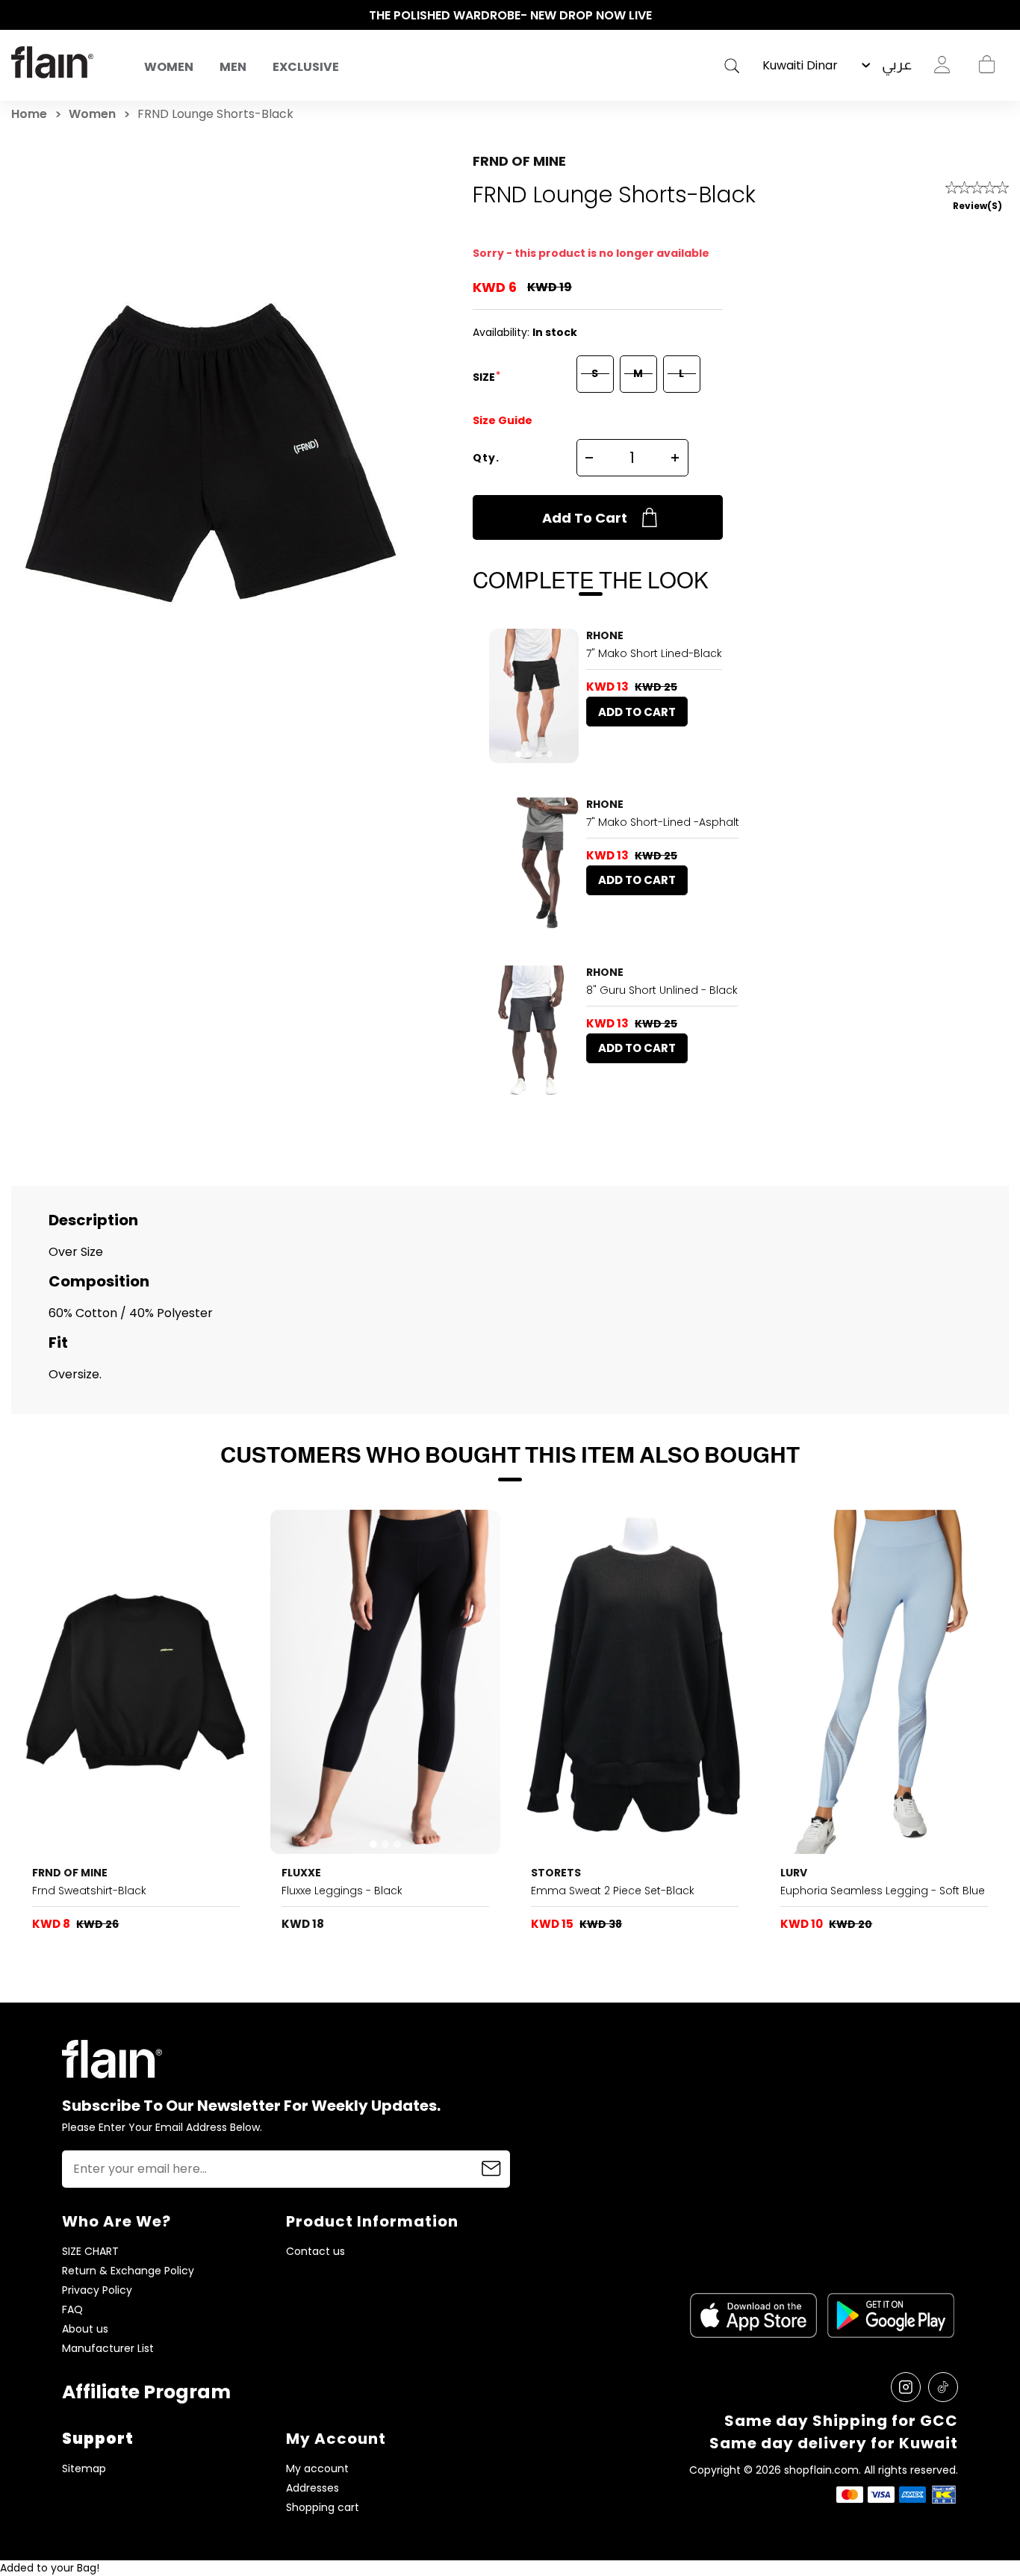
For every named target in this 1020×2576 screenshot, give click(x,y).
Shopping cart (986, 65)
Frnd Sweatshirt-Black (89, 1891)
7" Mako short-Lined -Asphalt (663, 822)
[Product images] (534, 696)
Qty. (486, 458)
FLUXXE (301, 1873)
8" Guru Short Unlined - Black (662, 990)
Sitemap (84, 2469)
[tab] (518, 754)
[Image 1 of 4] (534, 696)
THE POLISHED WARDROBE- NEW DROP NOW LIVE (510, 15)
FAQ (72, 2310)
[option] (510, 16)
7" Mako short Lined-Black (654, 653)
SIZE (485, 377)
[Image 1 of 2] (136, 1682)
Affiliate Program (146, 2392)
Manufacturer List (108, 2349)
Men (233, 67)
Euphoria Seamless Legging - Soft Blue (883, 1891)
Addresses (312, 2488)
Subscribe (491, 2169)
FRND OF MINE (519, 161)
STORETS (556, 1873)
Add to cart (585, 518)
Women (169, 67)
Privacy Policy (97, 2290)
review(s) (977, 206)
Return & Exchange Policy (128, 2271)
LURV (794, 1873)
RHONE (605, 635)
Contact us (315, 2252)
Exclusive (306, 67)
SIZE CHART (90, 2252)
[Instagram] (906, 2387)
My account (317, 2469)
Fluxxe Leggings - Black (342, 1891)
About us (85, 2329)
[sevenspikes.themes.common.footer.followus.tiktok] (943, 2387)
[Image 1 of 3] (534, 865)
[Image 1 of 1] (634, 1682)
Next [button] (1001, 16)
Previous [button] (19, 16)
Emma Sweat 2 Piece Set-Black (613, 1891)
